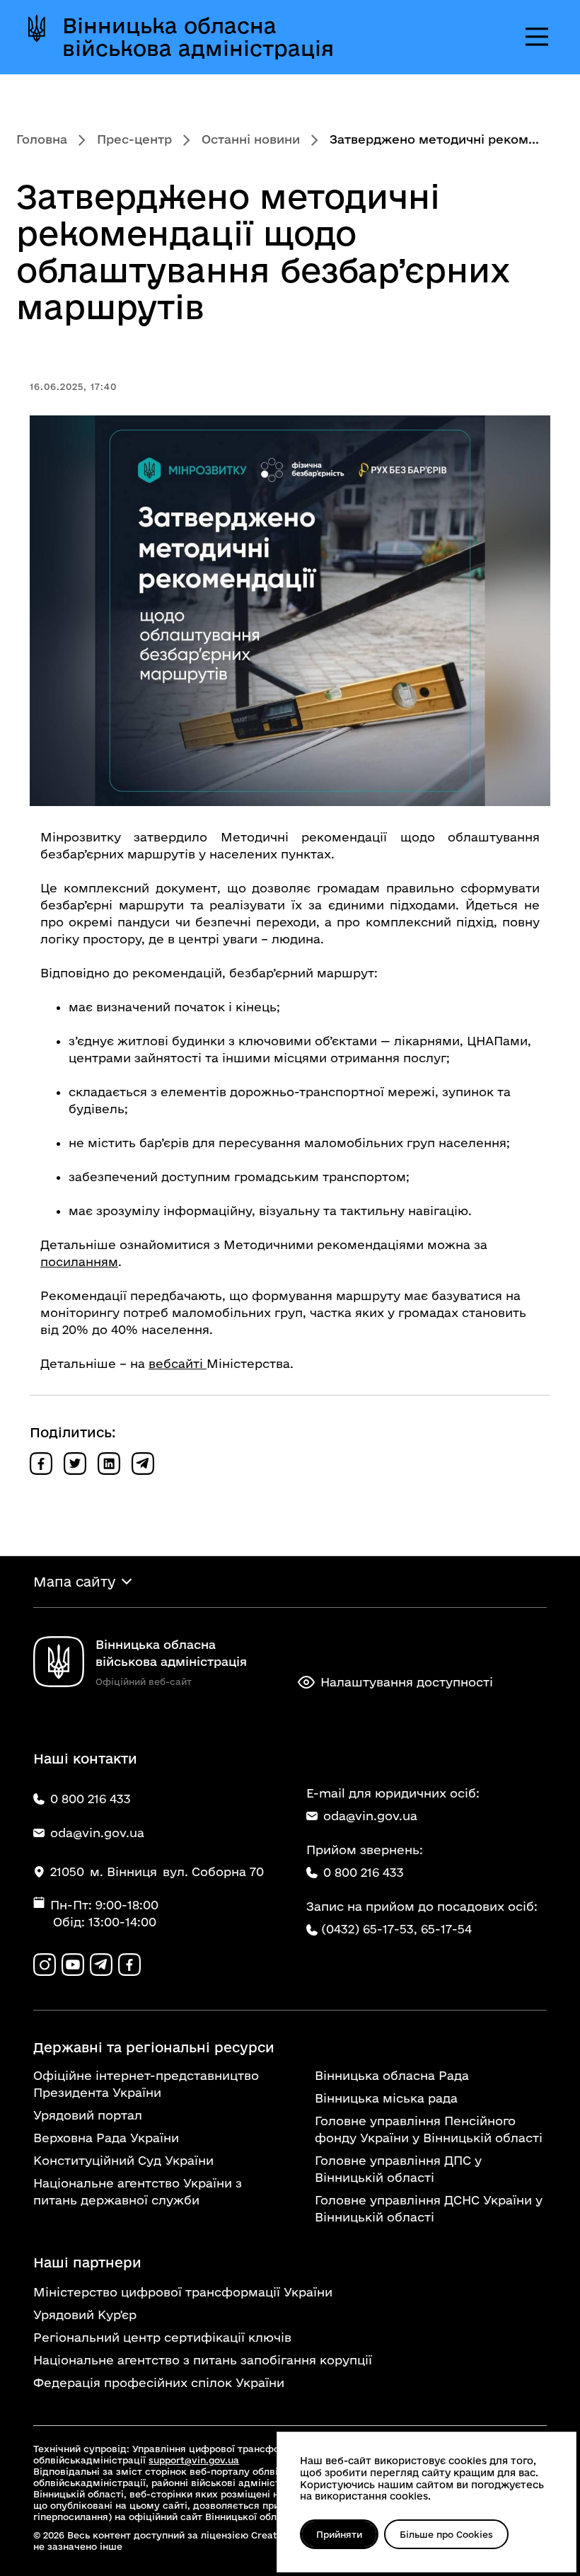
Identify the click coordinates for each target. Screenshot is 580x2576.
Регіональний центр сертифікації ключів (162, 2337)
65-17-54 (446, 1929)
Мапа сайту (74, 1582)
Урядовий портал (88, 2115)
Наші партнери (87, 2262)
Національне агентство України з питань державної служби (138, 2191)
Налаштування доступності (407, 1682)
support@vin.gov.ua (194, 2460)
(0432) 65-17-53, (369, 1929)
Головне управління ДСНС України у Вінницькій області (429, 2208)
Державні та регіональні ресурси (154, 2047)
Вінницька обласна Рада (392, 2075)
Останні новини (251, 139)
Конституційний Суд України (123, 2160)
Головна (42, 139)
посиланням (79, 1261)
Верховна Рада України (106, 2138)
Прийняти (339, 2534)
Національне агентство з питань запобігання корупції (203, 2360)
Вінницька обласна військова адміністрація (198, 37)
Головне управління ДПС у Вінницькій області (398, 2169)
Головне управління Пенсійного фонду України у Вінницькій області (429, 2129)
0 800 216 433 (364, 1872)
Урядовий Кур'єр (85, 2315)
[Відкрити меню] (537, 37)
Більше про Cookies (446, 2534)
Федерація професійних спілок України (159, 2382)
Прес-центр (134, 139)
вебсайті (178, 1363)
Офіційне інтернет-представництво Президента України (146, 2084)
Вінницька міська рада (386, 2098)
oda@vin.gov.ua (370, 1816)
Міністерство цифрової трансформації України (183, 2292)
